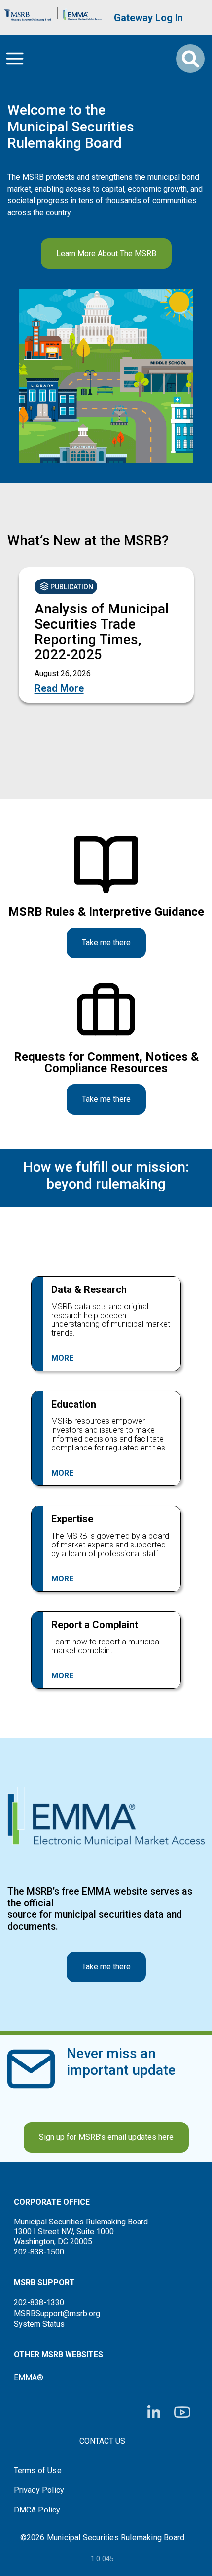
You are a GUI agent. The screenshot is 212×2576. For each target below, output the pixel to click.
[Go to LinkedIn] (154, 2413)
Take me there (106, 943)
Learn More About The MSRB (106, 253)
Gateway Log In (148, 18)
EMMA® (29, 2377)
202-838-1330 (39, 2302)
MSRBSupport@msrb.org (57, 2313)
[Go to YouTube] (182, 2412)
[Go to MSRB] (28, 13)
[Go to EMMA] (82, 13)
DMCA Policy (37, 2510)
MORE (62, 1358)
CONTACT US (102, 2441)
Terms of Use (38, 2471)
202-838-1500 (39, 2252)
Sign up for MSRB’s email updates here (106, 2137)
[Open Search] (190, 59)
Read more (59, 688)
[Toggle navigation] (15, 59)
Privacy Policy (39, 2490)
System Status (39, 2324)
